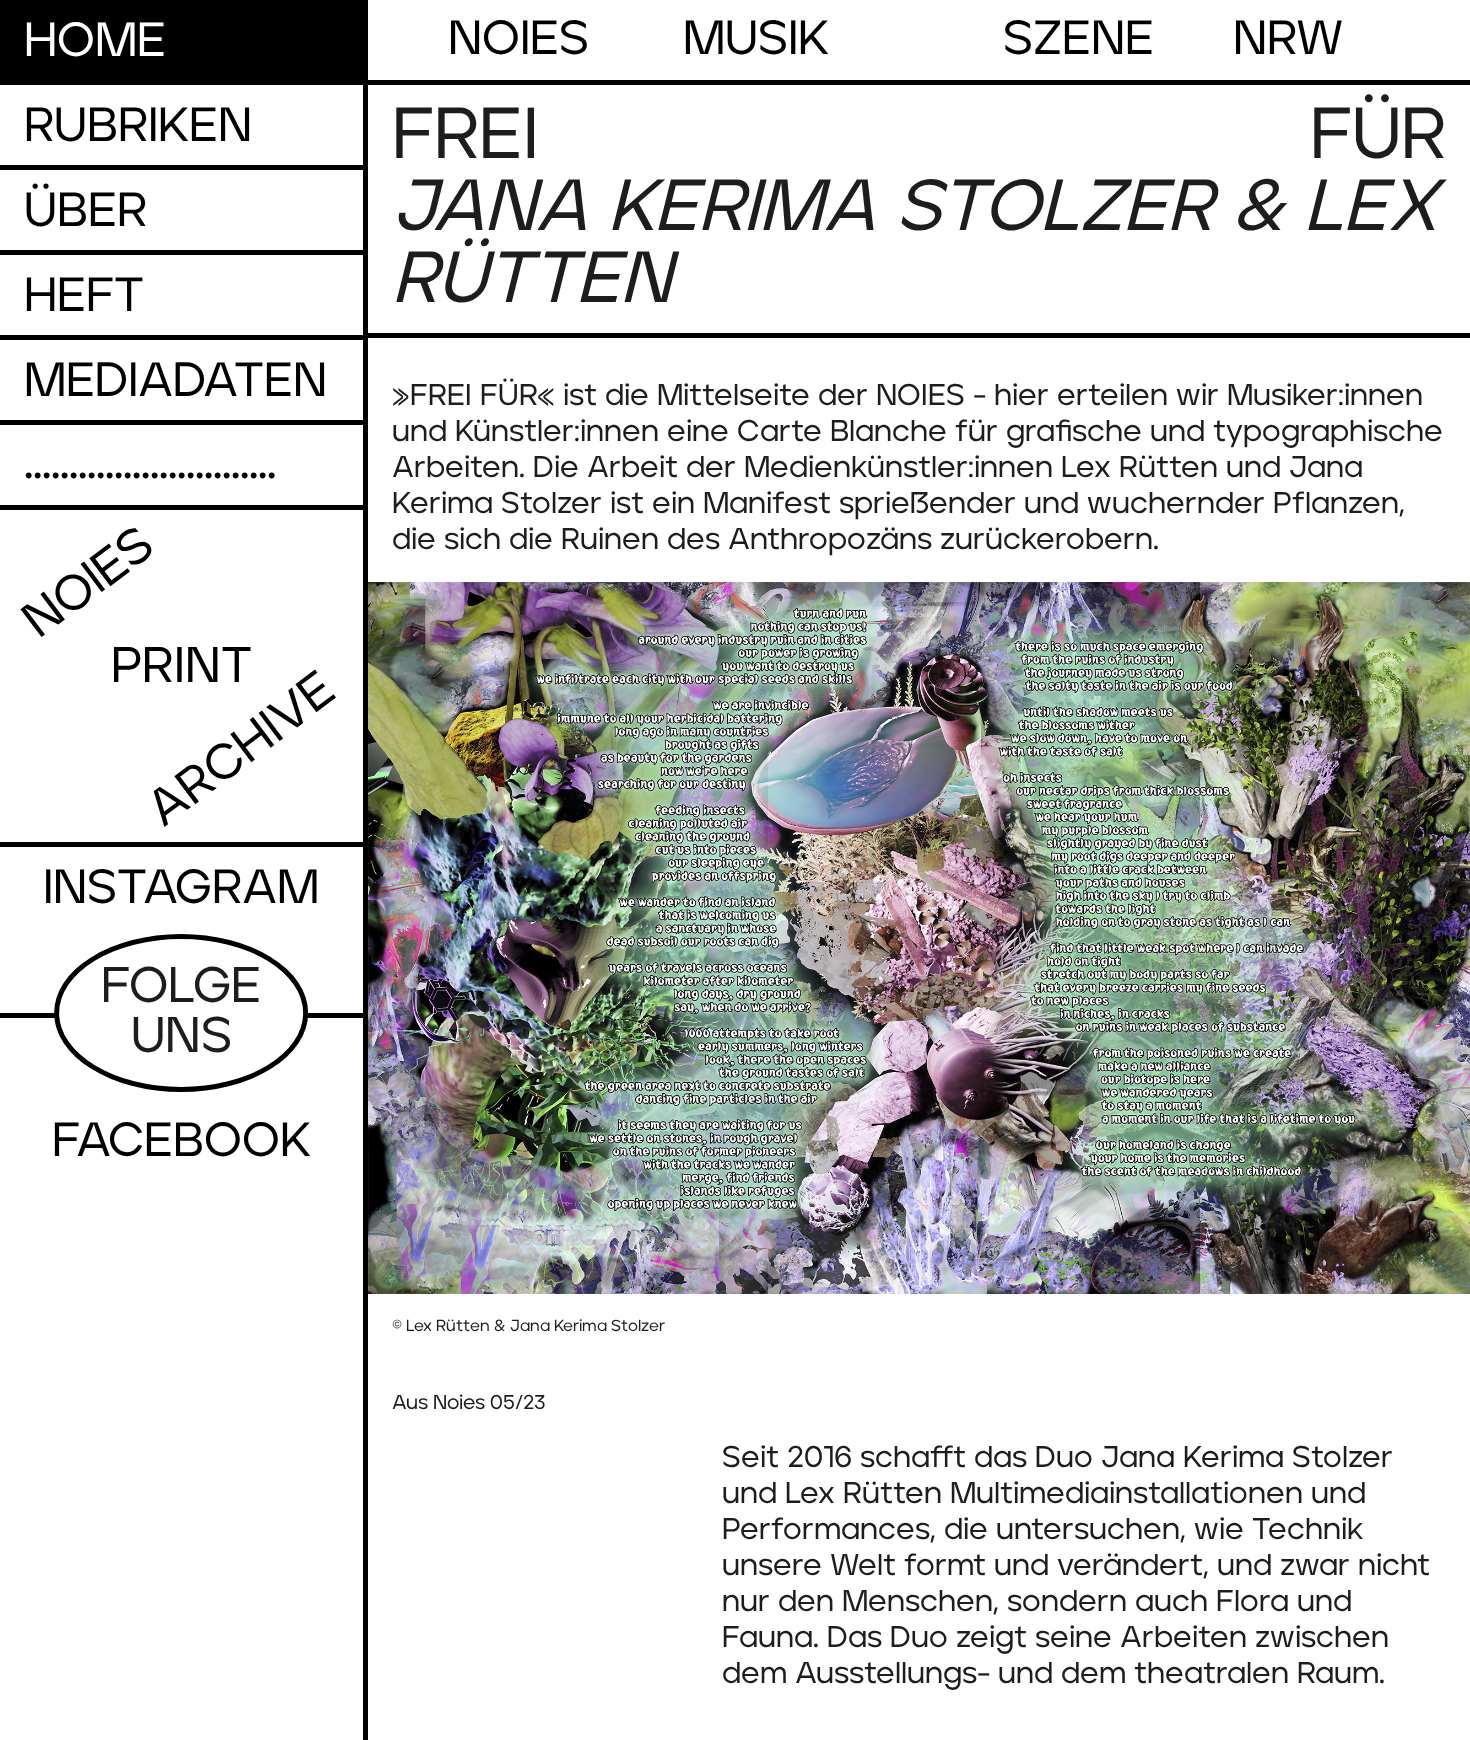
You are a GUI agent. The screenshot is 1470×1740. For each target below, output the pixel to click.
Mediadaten (175, 382)
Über (85, 212)
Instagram (181, 889)
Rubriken (138, 127)
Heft (84, 297)
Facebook (181, 1142)
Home (95, 42)
